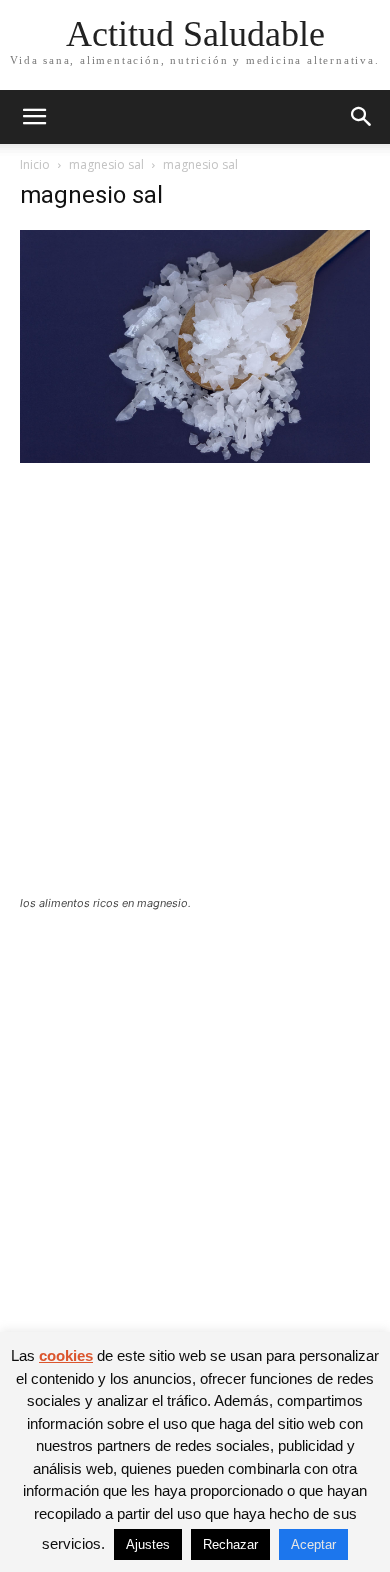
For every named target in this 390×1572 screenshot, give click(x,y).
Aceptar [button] (313, 1544)
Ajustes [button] (148, 1544)
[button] (34, 117)
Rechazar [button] (230, 1544)
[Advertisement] (195, 692)
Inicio (35, 164)
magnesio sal (106, 164)
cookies (66, 1355)
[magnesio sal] (195, 457)
